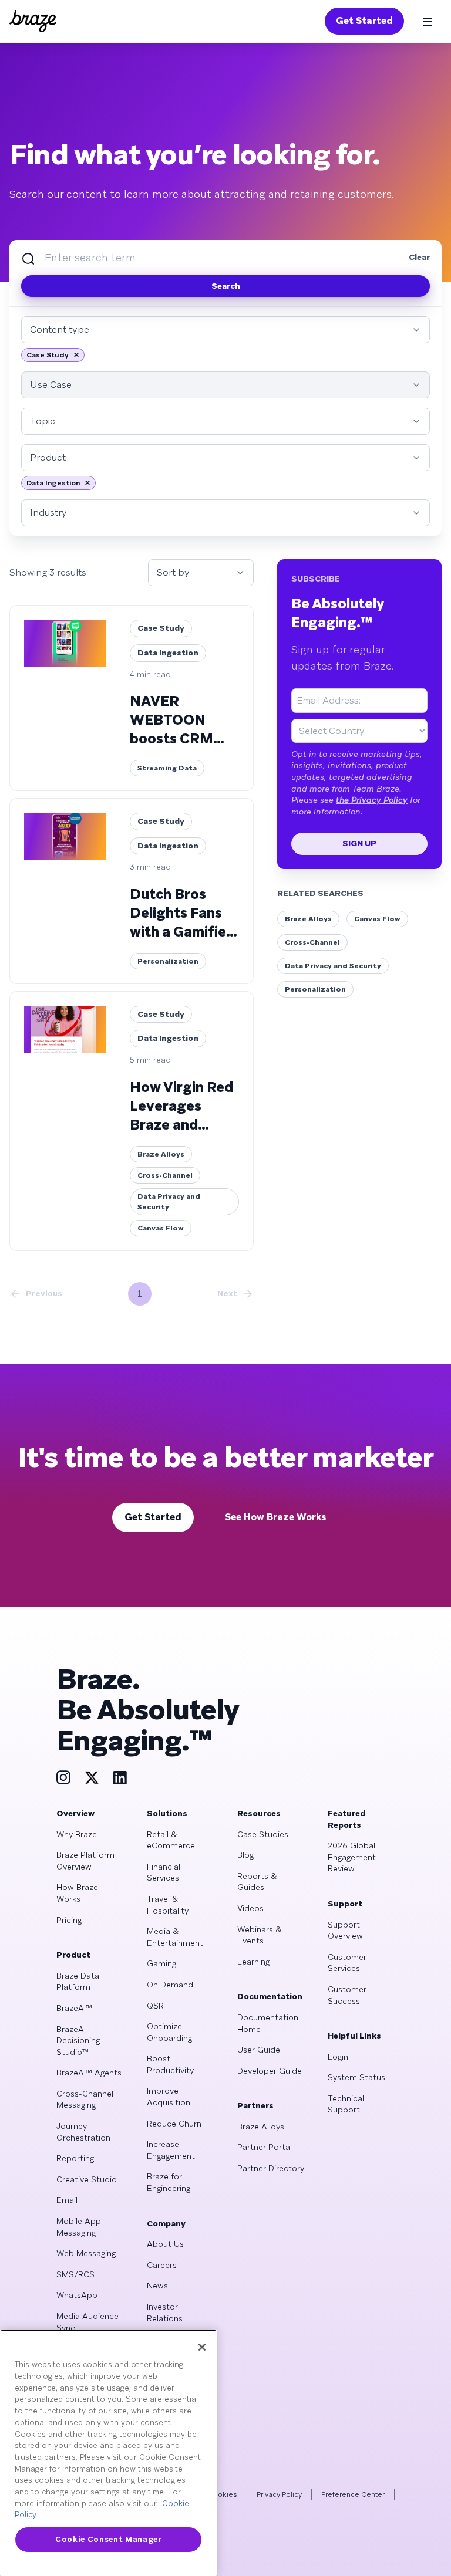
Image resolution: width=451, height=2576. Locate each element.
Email (67, 2200)
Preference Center (353, 2494)
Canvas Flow (377, 919)
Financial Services (164, 1872)
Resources (259, 1813)
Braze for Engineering (169, 2182)
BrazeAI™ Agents (89, 2073)
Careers (162, 2265)
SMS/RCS (75, 2274)
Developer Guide (270, 2071)
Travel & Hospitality (168, 1905)
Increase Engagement (171, 2150)
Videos (250, 1908)
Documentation (270, 1996)
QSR (155, 2006)
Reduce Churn (174, 2124)
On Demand (170, 1985)
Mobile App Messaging (79, 2227)
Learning (253, 1962)
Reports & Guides (257, 1882)
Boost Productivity (170, 2064)
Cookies (223, 2494)
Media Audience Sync (87, 2322)
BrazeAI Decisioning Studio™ (78, 2041)
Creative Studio (87, 2179)
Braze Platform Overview (85, 1861)
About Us (165, 2244)
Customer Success (347, 1995)
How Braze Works (77, 1893)
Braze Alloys (308, 919)
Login (338, 2057)
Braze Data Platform (78, 1982)
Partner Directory (271, 2168)
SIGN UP (359, 843)
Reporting (75, 2158)
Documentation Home (268, 2023)
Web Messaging (86, 2253)
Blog (245, 1855)
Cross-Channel (312, 942)
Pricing (69, 1920)
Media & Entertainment (175, 1937)
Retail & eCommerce (171, 1840)
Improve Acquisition (169, 2097)
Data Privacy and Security (333, 966)
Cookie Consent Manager (108, 2539)
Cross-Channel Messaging (85, 2100)
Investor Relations (165, 2313)
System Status (356, 2077)
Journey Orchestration (83, 2132)
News (157, 2286)
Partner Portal (265, 2147)
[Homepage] (33, 21)
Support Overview (345, 1931)
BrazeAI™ (74, 2008)
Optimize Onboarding (169, 2032)
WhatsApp (77, 2295)
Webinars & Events (259, 1935)
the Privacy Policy (372, 800)
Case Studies (263, 1834)
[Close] (202, 2347)
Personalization (315, 989)
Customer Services (347, 1963)
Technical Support (346, 2104)
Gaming (161, 1963)
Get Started (364, 21)
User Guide (259, 2050)
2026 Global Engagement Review (352, 1857)
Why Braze (77, 1834)
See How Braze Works (276, 1517)
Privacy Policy (279, 2494)
